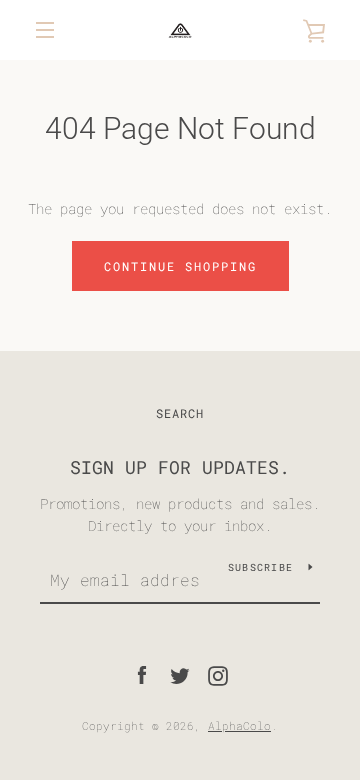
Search (180, 413)
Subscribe (260, 567)
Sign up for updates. (180, 467)
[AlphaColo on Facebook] (142, 674)
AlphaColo (239, 725)
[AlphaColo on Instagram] (218, 674)
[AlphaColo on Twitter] (180, 674)
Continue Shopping (180, 266)
